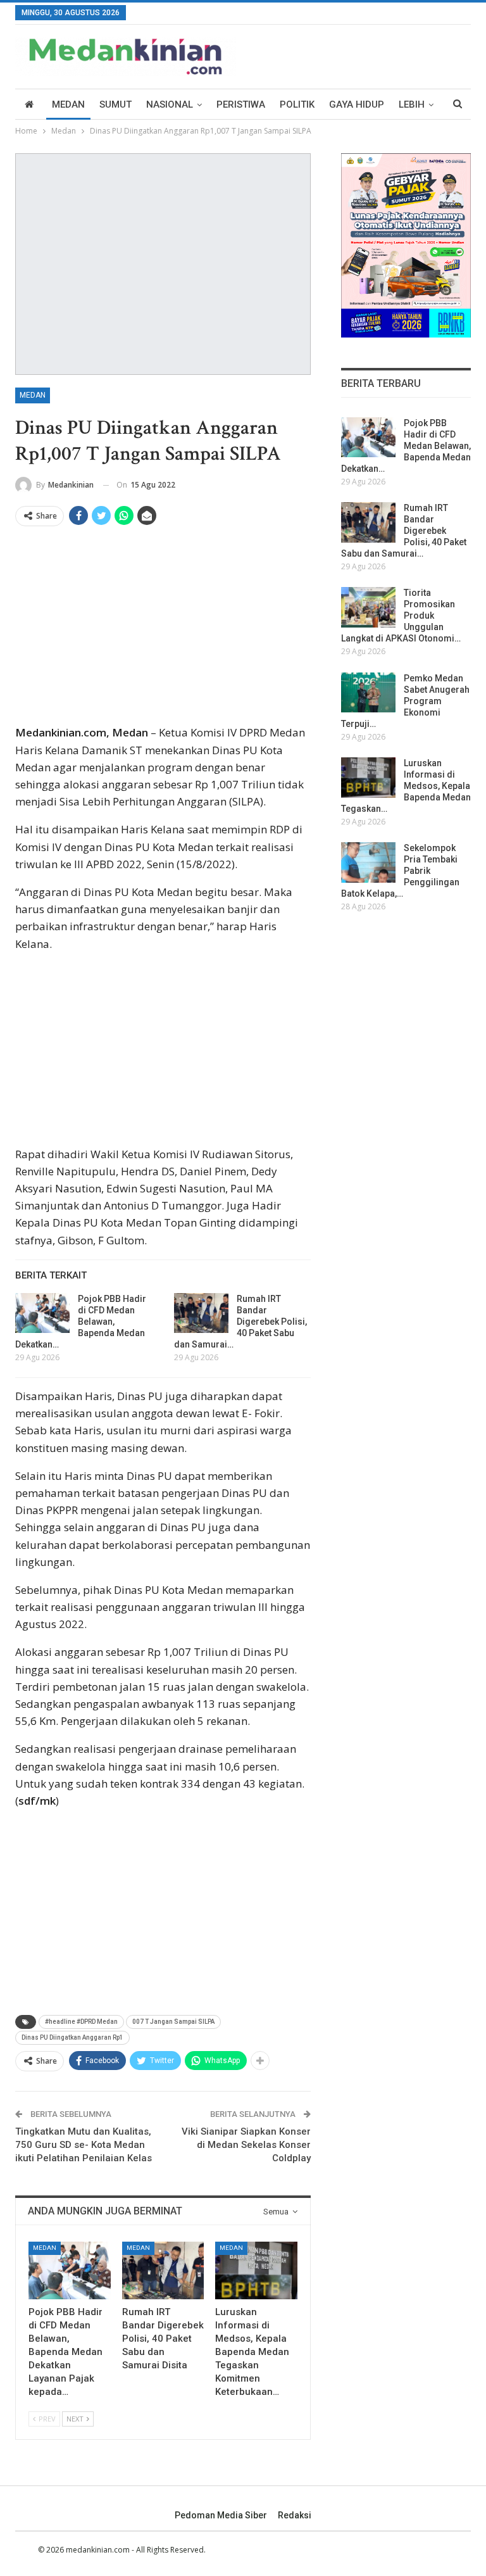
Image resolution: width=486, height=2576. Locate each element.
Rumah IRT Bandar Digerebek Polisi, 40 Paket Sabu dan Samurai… (240, 1322)
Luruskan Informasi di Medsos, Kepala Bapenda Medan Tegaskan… (406, 786)
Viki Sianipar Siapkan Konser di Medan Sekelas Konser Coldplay (246, 2145)
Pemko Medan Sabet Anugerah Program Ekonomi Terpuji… (405, 701)
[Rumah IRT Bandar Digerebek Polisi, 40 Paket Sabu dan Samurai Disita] (201, 1313)
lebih (412, 104)
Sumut (115, 104)
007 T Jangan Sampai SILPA (173, 2022)
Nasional (170, 104)
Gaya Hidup (357, 104)
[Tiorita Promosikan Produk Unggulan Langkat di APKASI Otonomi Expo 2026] (368, 607)
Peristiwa (241, 104)
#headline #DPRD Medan (81, 2022)
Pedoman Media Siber (221, 2515)
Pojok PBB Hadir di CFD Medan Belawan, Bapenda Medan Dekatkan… (81, 1322)
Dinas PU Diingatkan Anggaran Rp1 (72, 2037)
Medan (68, 104)
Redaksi (295, 2515)
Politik (297, 104)
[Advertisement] (163, 630)
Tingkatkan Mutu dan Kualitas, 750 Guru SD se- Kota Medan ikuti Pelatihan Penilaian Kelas (84, 2145)
